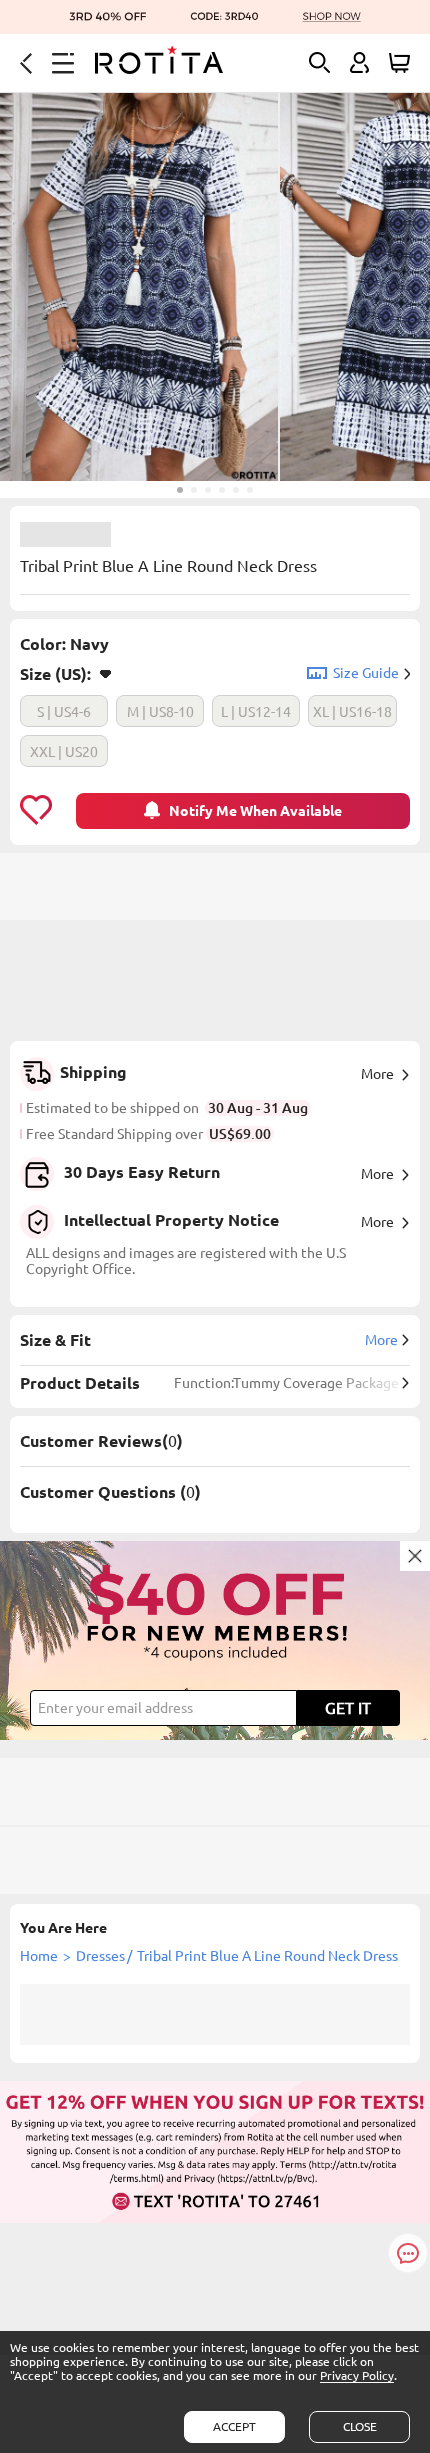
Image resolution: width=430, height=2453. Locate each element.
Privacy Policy (357, 2375)
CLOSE (360, 2426)
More (377, 1074)
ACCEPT (234, 2426)
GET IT (348, 1708)
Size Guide (366, 673)
